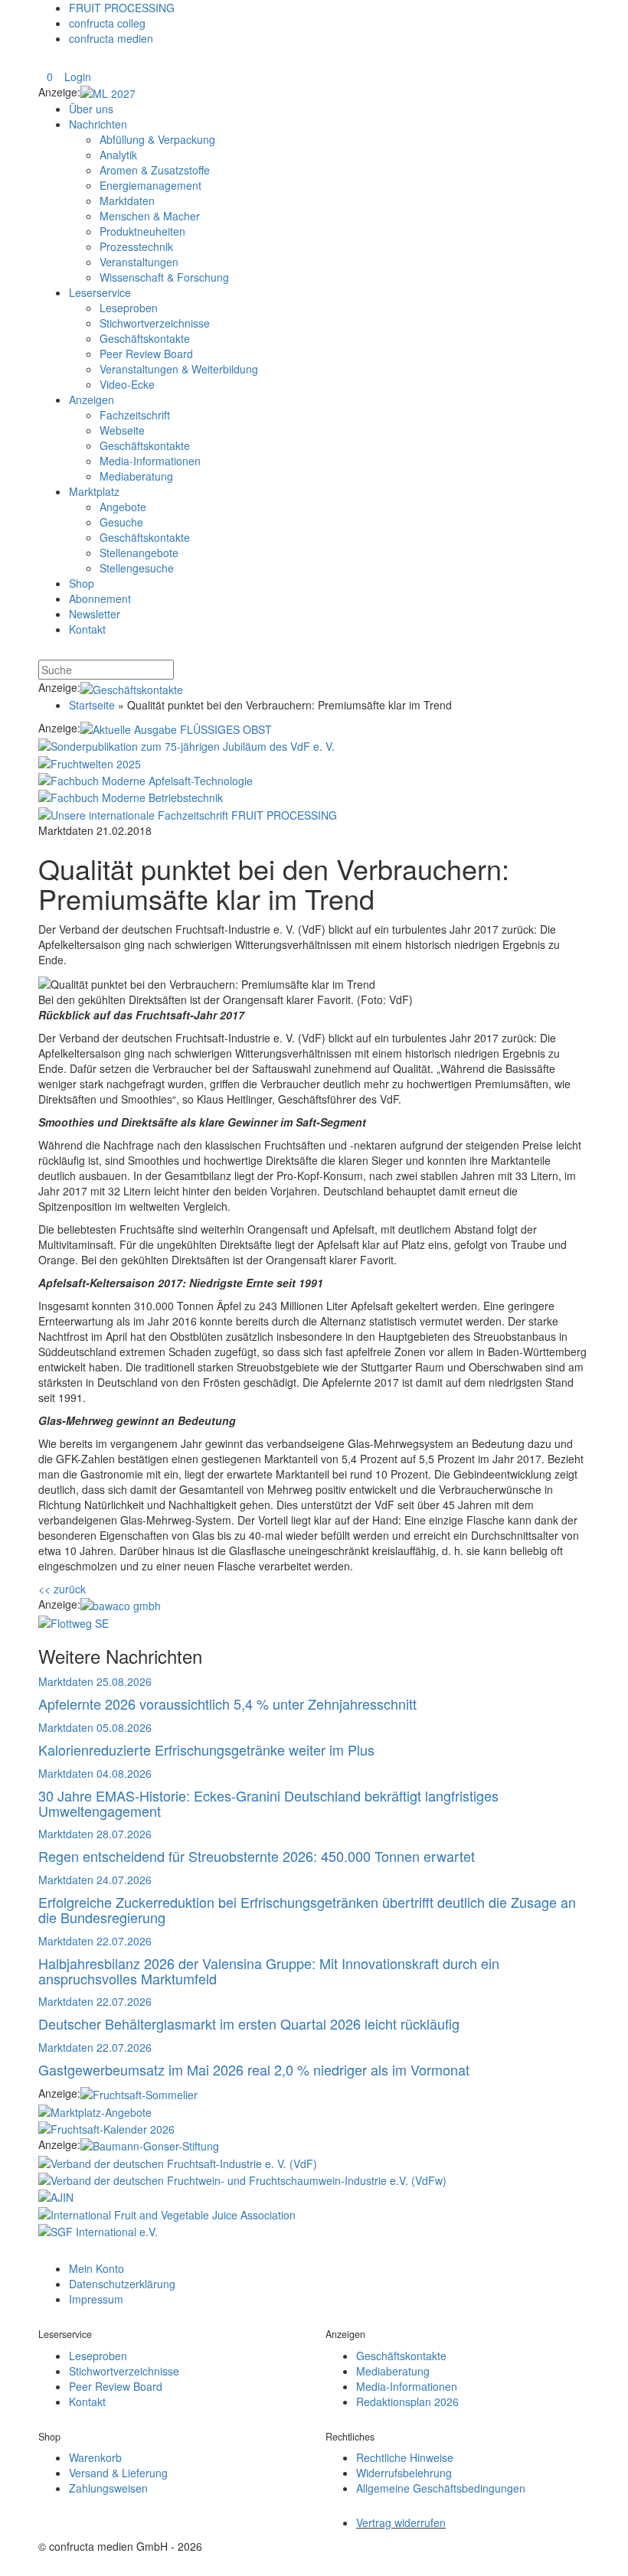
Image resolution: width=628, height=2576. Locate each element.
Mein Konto (96, 2268)
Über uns (91, 109)
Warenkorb (95, 2457)
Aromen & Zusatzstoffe (155, 170)
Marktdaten (127, 201)
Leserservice (100, 292)
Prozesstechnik (136, 246)
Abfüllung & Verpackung (157, 139)
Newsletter (95, 614)
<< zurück (62, 1589)
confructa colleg (107, 23)
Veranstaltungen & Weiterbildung (179, 369)
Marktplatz (94, 491)
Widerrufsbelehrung (404, 2473)
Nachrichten (98, 124)
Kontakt (87, 629)
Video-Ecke (127, 384)
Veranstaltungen (139, 262)
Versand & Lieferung (118, 2473)
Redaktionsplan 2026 (407, 2402)
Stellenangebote (139, 553)
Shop (82, 583)
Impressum (96, 2299)
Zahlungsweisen (108, 2488)
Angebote (123, 507)
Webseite (122, 430)
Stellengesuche (137, 568)
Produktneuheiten (142, 231)
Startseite (92, 705)
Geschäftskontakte (145, 338)
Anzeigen (92, 399)
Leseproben (129, 308)
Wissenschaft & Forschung (164, 277)
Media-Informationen (150, 461)
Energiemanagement (150, 185)
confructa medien (111, 38)
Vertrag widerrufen (401, 2522)
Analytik (118, 155)
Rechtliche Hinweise (405, 2457)
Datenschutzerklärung (122, 2284)
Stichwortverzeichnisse (155, 323)
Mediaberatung (136, 476)
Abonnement (100, 598)
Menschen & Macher (150, 216)
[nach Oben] (47, 2252)
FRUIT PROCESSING (122, 8)
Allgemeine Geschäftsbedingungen (441, 2488)
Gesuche (121, 522)
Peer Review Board (146, 354)
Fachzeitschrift (135, 415)
